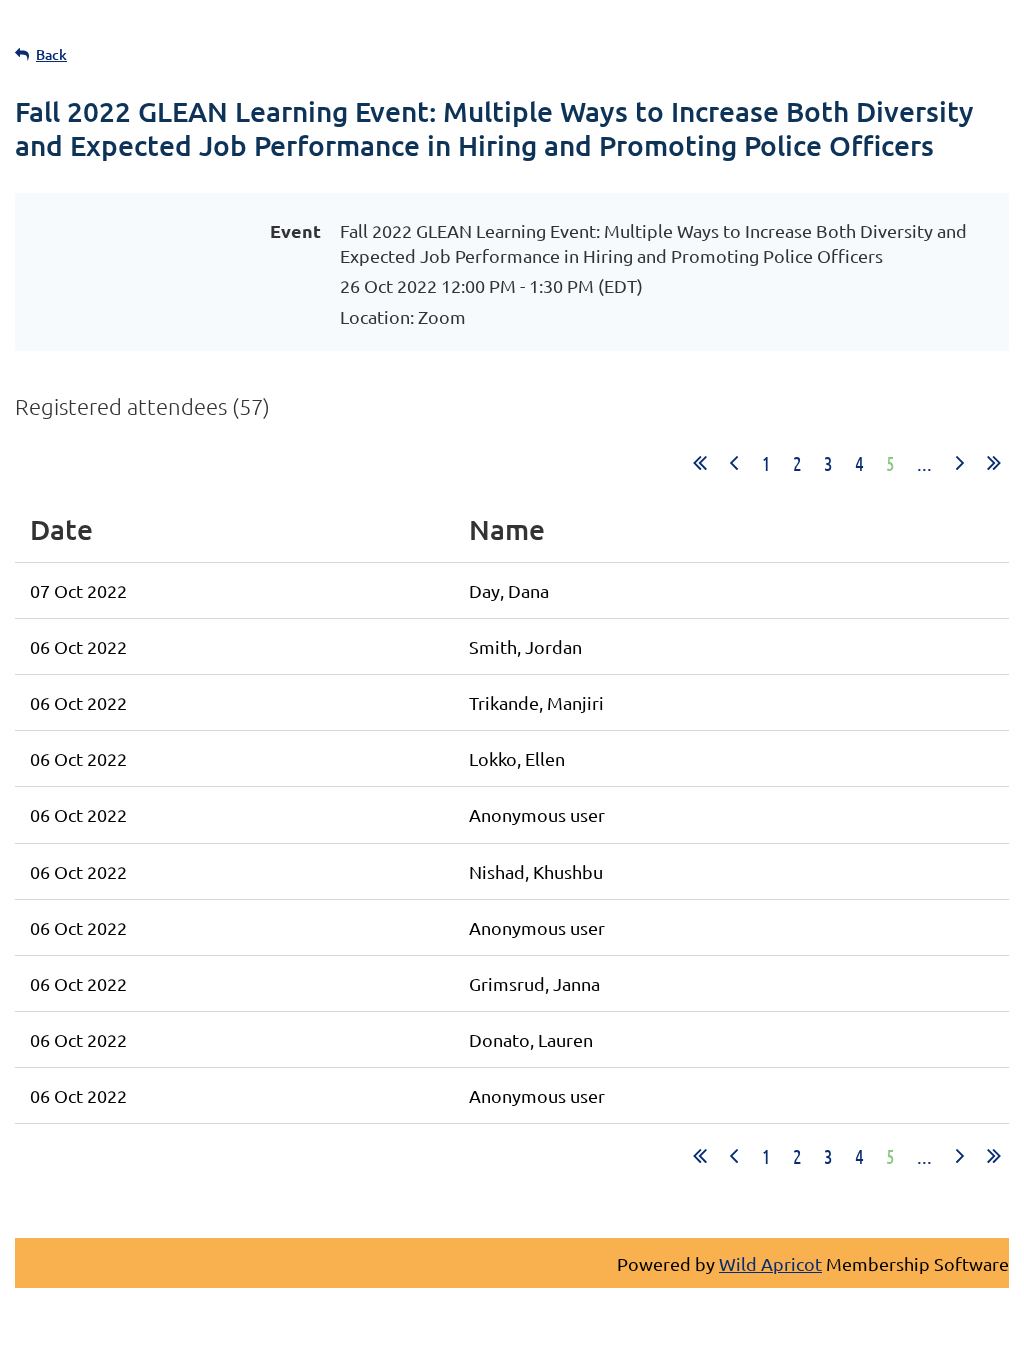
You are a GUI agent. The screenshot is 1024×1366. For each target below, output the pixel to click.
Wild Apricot (770, 1263)
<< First (700, 463)
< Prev (734, 463)
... (924, 463)
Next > (960, 463)
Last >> (994, 463)
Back (51, 54)
